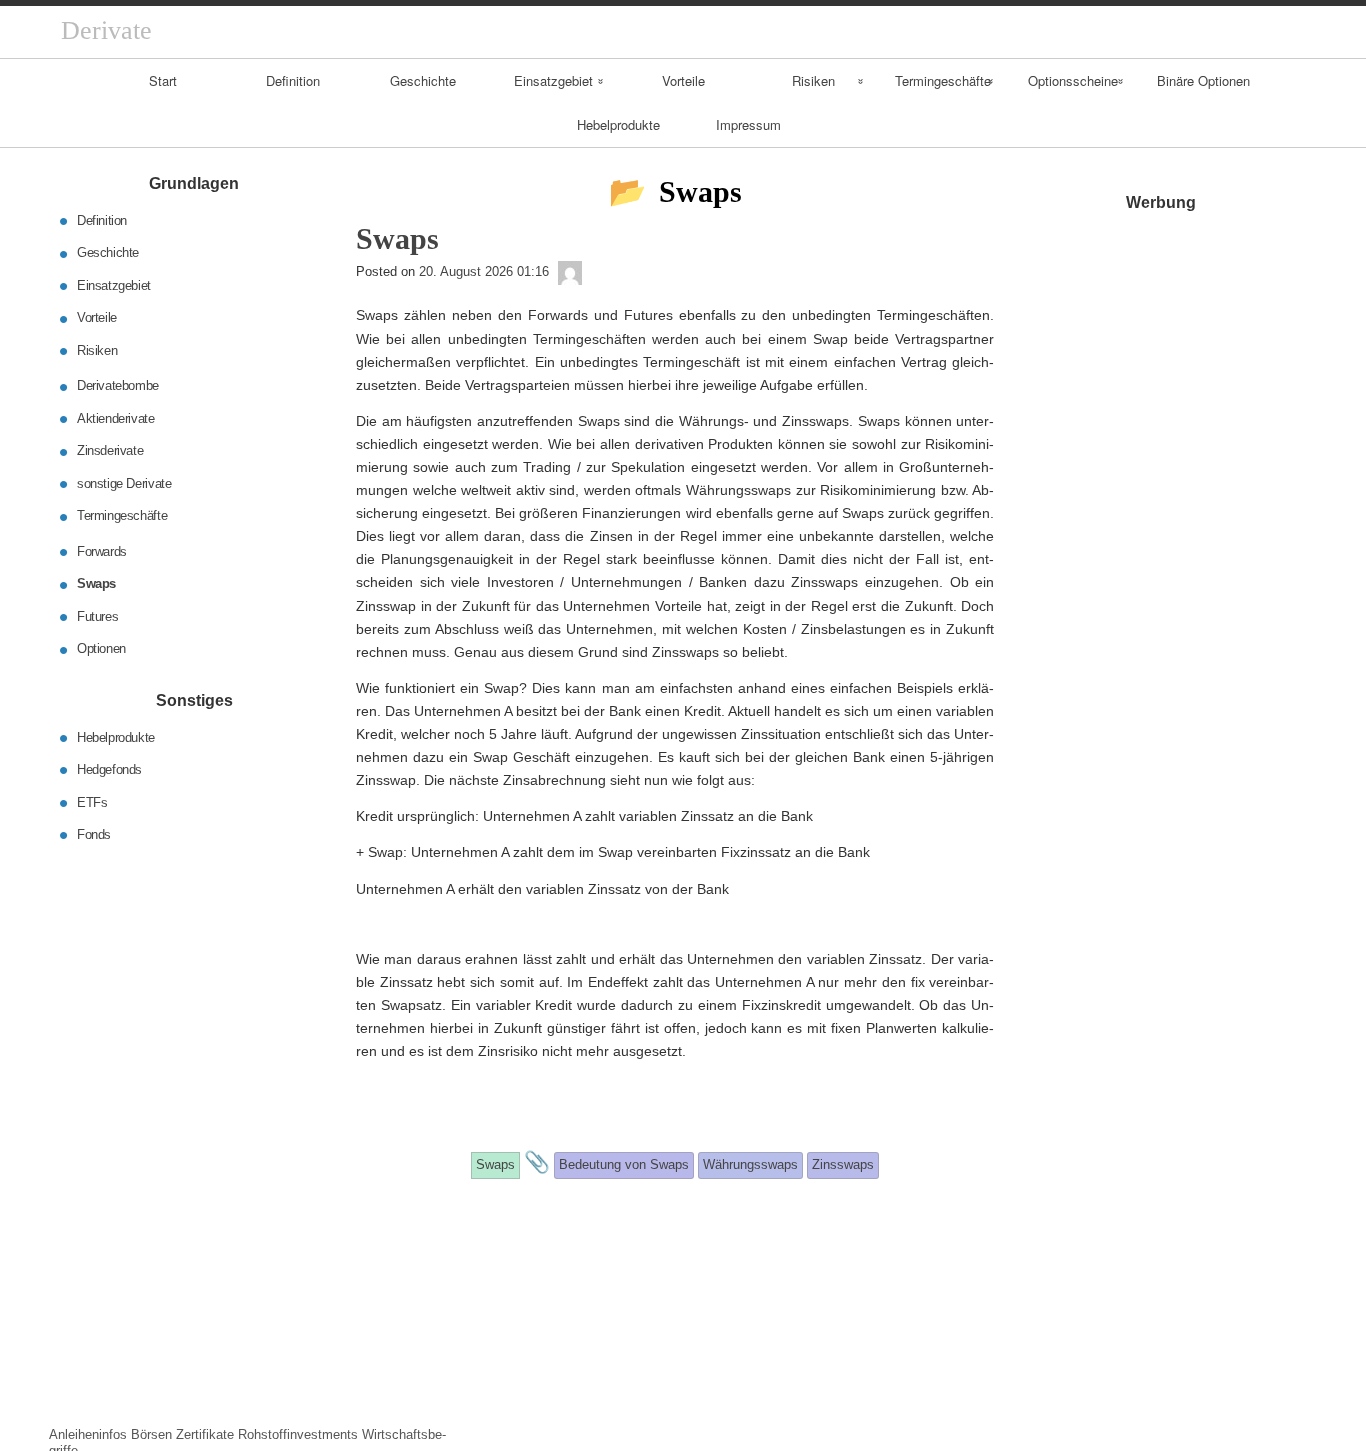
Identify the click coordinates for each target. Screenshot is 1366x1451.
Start (163, 80)
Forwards (102, 551)
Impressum (748, 124)
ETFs (92, 801)
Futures (97, 616)
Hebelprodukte (618, 124)
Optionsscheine (1073, 80)
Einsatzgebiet (553, 80)
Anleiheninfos (88, 1434)
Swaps (96, 583)
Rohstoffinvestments (298, 1434)
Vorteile (683, 80)
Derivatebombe (118, 385)
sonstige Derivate (124, 483)
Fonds (94, 834)
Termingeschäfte (943, 80)
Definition (293, 80)
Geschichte (423, 80)
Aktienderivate (116, 418)
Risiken (813, 80)
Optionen (101, 648)
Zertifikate (205, 1434)
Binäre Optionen (1203, 80)
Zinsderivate (110, 450)
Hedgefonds (109, 769)
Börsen (151, 1434)
